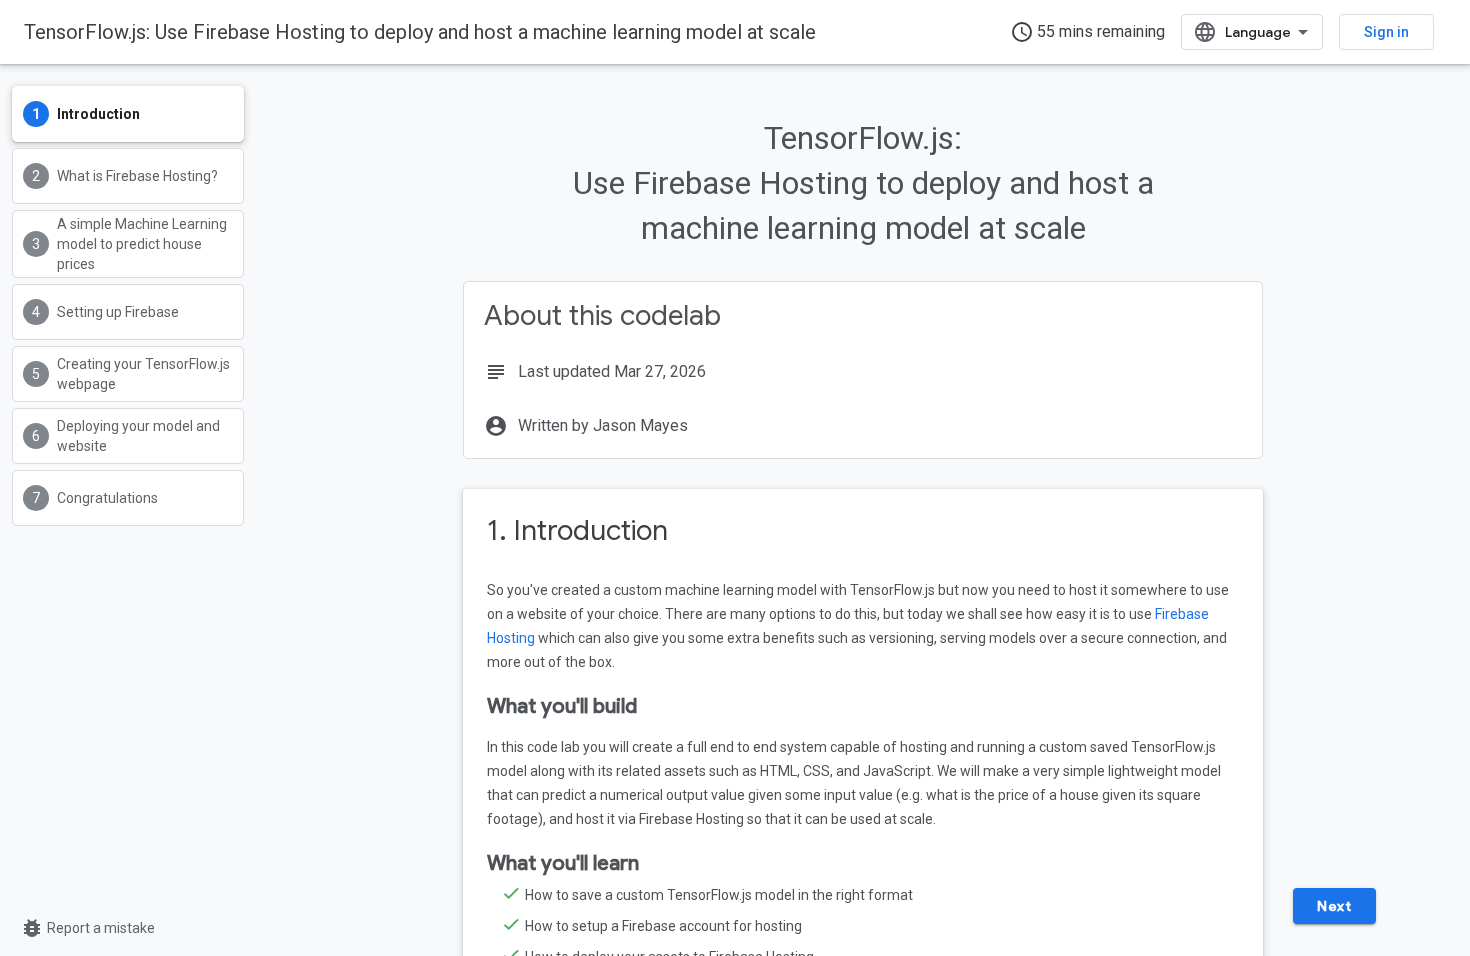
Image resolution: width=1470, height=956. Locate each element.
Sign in (1386, 32)
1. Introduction (577, 530)
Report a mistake (87, 928)
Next (1334, 906)
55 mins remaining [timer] (1087, 32)
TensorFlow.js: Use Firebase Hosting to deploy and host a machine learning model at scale (420, 32)
